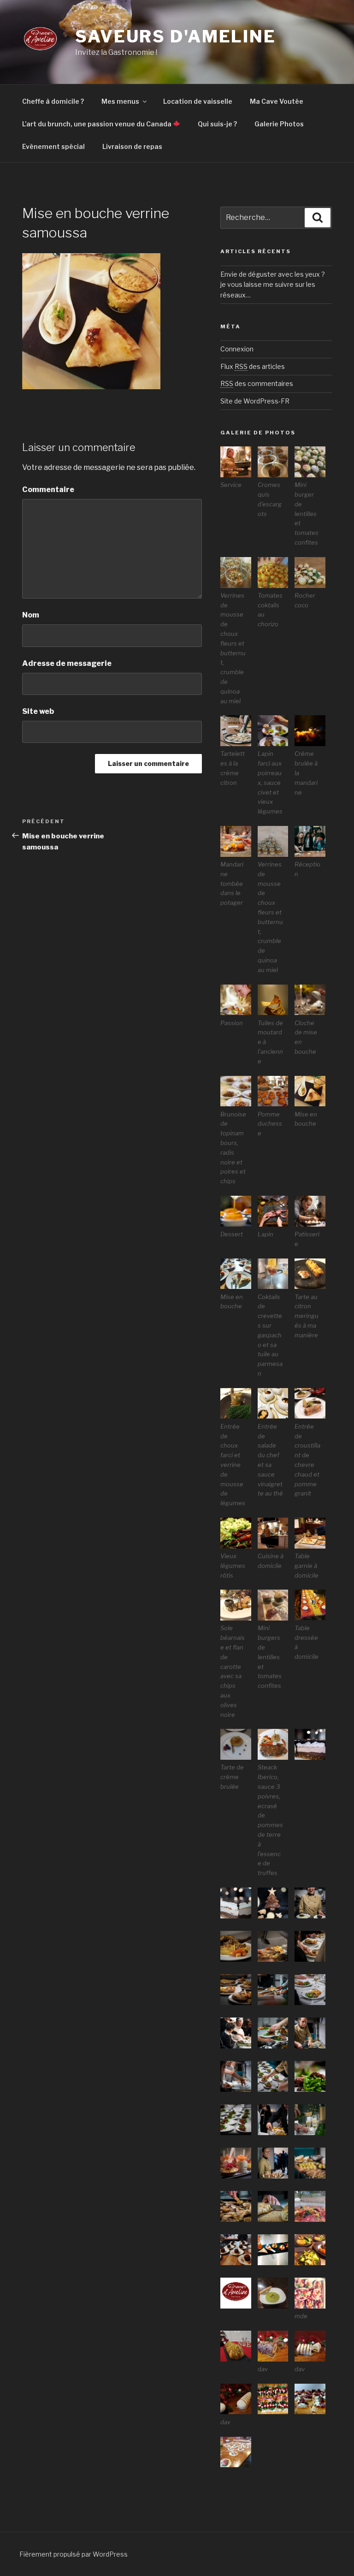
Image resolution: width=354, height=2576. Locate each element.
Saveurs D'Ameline (176, 36)
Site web (38, 711)
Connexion (237, 349)
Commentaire (48, 490)
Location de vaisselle (198, 101)
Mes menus (120, 101)
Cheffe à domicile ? (53, 101)
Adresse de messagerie (67, 663)
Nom (31, 615)
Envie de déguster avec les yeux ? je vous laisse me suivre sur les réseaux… (273, 285)
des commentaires (257, 383)
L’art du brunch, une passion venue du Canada (97, 124)
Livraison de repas (132, 146)
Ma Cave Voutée (277, 101)
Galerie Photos (279, 124)
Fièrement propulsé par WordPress (74, 2554)
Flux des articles (253, 366)
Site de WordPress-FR (255, 401)
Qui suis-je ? (217, 124)
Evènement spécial (53, 146)
